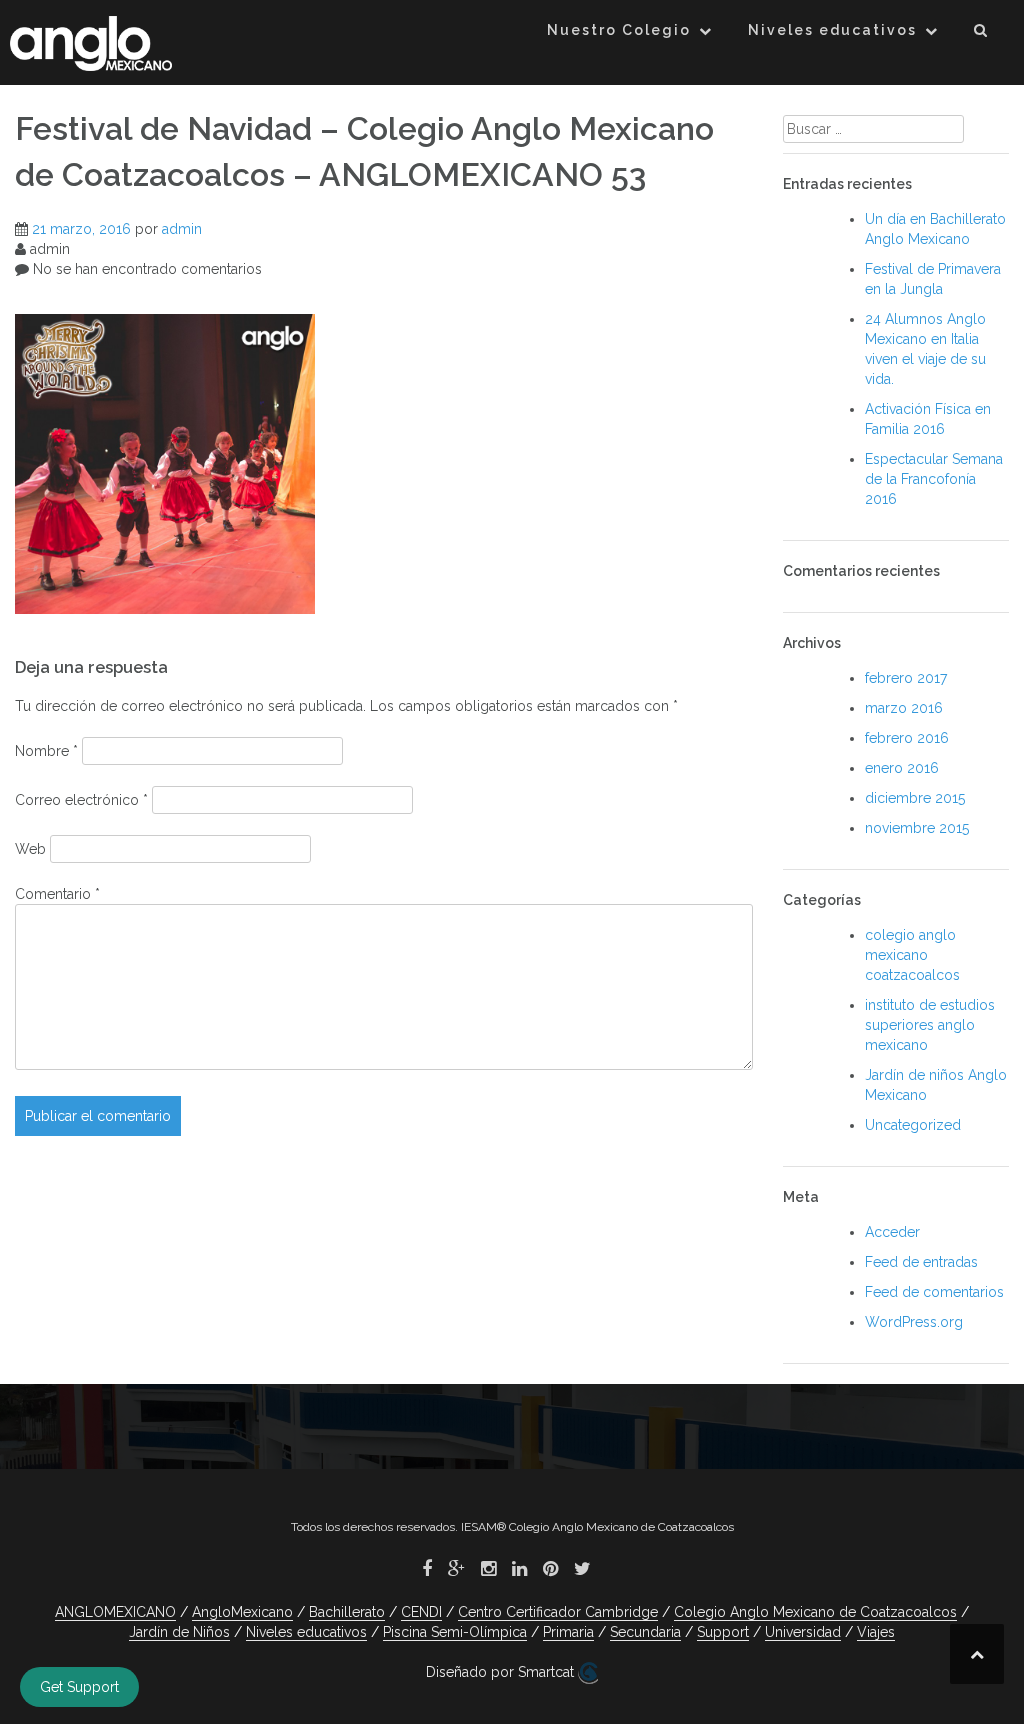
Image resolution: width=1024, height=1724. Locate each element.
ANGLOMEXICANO (115, 1612)
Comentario (57, 894)
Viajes (876, 1632)
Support (723, 1632)
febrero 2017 (906, 678)
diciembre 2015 (915, 798)
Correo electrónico (81, 800)
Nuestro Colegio (619, 30)
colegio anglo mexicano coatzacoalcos (912, 955)
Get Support (79, 1687)
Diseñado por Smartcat (502, 1672)
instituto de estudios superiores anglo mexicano (930, 1025)
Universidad (803, 1632)
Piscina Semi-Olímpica (455, 1632)
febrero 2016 (907, 738)
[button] (981, 33)
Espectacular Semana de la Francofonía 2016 (934, 479)
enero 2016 (902, 768)
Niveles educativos (832, 30)
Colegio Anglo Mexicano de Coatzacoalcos (815, 1612)
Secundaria (645, 1632)
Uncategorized (913, 1125)
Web (30, 849)
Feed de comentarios (934, 1292)
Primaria (568, 1632)
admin (182, 229)
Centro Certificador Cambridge (558, 1612)
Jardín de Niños (179, 1632)
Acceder (892, 1232)
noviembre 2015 (917, 828)
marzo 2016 (904, 708)
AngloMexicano (242, 1612)
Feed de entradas (921, 1262)
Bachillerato (347, 1612)
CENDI (421, 1612)
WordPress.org (914, 1322)
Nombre (46, 751)
